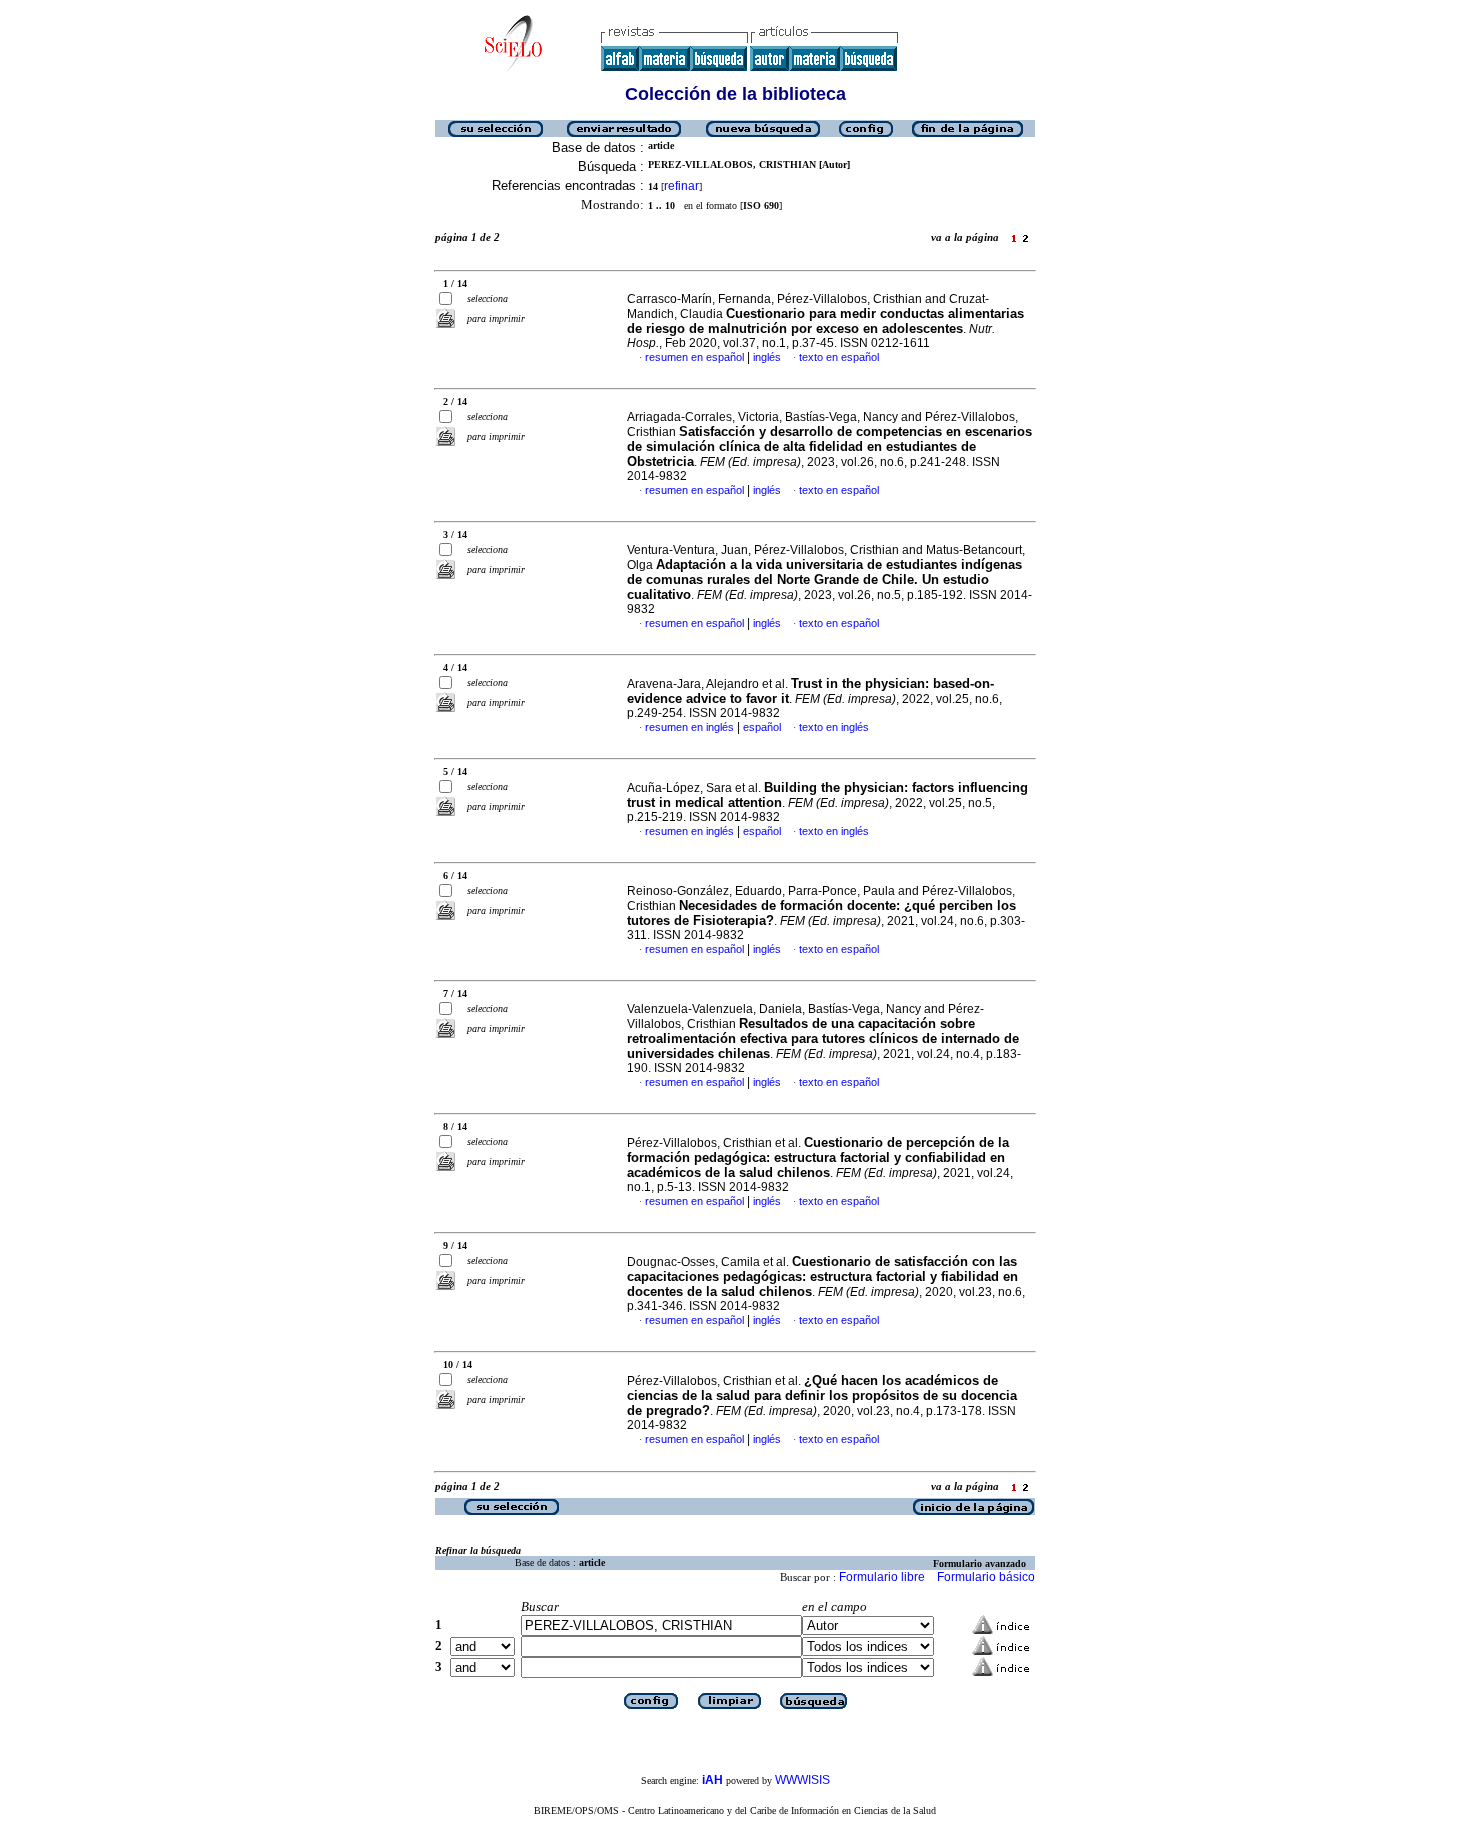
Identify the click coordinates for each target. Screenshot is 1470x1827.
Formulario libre (882, 1577)
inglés (767, 357)
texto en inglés (834, 727)
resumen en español (694, 357)
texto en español (839, 357)
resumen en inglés (689, 727)
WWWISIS (802, 1780)
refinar (681, 186)
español (762, 727)
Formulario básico (986, 1577)
